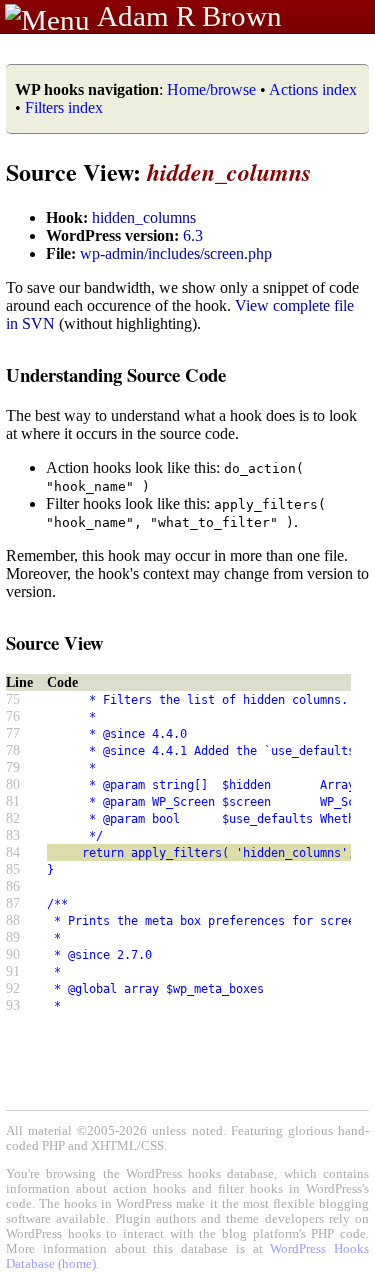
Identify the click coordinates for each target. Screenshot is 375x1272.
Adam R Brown (189, 16)
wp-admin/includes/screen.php (176, 253)
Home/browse (211, 89)
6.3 (193, 235)
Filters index (64, 107)
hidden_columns (144, 217)
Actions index (313, 89)
